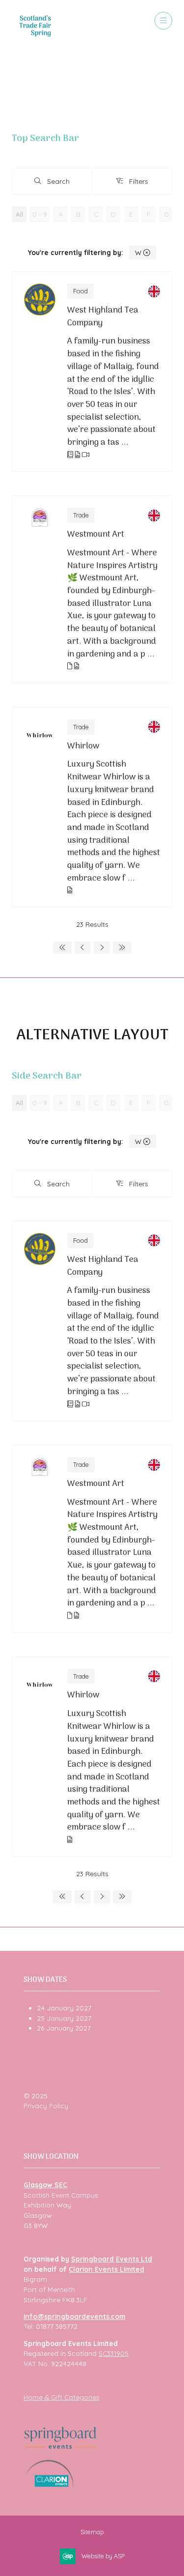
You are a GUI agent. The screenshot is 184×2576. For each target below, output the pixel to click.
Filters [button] (140, 183)
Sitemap (92, 2532)
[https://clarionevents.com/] (49, 2486)
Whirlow (83, 746)
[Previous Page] (83, 948)
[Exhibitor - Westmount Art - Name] (92, 589)
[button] (163, 21)
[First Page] (62, 948)
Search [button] (61, 183)
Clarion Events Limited (106, 2269)
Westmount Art (96, 535)
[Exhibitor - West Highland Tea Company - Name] (92, 372)
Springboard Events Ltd (112, 2259)
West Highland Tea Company (103, 317)
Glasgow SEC (45, 2185)
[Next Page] (102, 948)
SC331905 (114, 2353)
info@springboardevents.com (74, 2316)
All (19, 214)
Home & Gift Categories (62, 2397)
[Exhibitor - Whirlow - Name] (92, 807)
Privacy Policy (46, 2105)
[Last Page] (122, 948)
